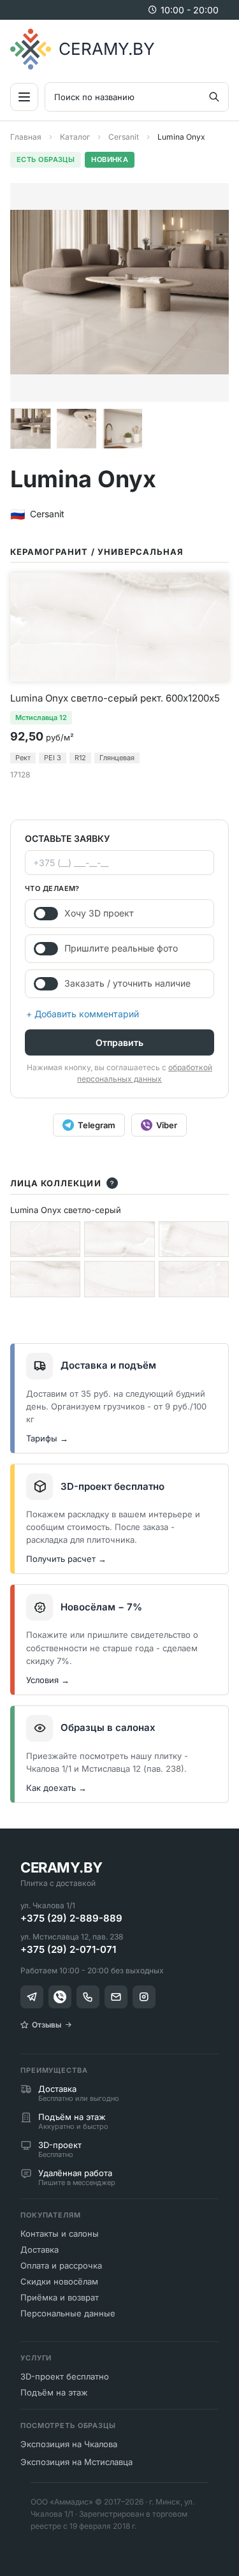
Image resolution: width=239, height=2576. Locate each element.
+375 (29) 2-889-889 (71, 1918)
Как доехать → (56, 1788)
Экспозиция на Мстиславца (76, 2462)
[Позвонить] (88, 1997)
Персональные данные (68, 2313)
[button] (31, 429)
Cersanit (124, 137)
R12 (80, 758)
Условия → (48, 1680)
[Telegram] (32, 1997)
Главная (26, 137)
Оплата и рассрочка (61, 2265)
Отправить (119, 1042)
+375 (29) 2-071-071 (68, 1949)
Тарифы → (47, 1438)
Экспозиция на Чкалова (69, 2444)
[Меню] (24, 97)
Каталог (75, 137)
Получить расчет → (66, 1559)
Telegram (97, 1125)
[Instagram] (144, 1997)
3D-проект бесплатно (65, 2376)
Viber (167, 1125)
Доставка (40, 2249)
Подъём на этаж (54, 2392)
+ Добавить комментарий (83, 1014)
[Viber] (60, 1997)
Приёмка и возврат (60, 2297)
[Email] (116, 1997)
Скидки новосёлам (59, 2281)
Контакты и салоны (60, 2234)
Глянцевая (117, 758)
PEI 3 (53, 758)
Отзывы (47, 2025)
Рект (23, 758)
